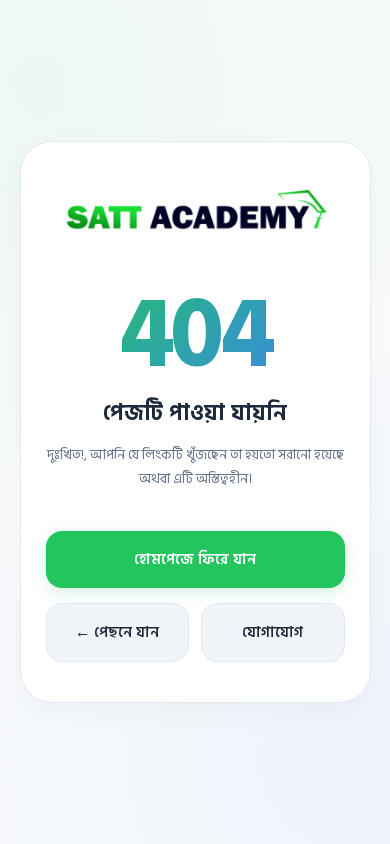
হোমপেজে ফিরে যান (195, 559)
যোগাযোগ (272, 632)
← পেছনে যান (117, 632)
